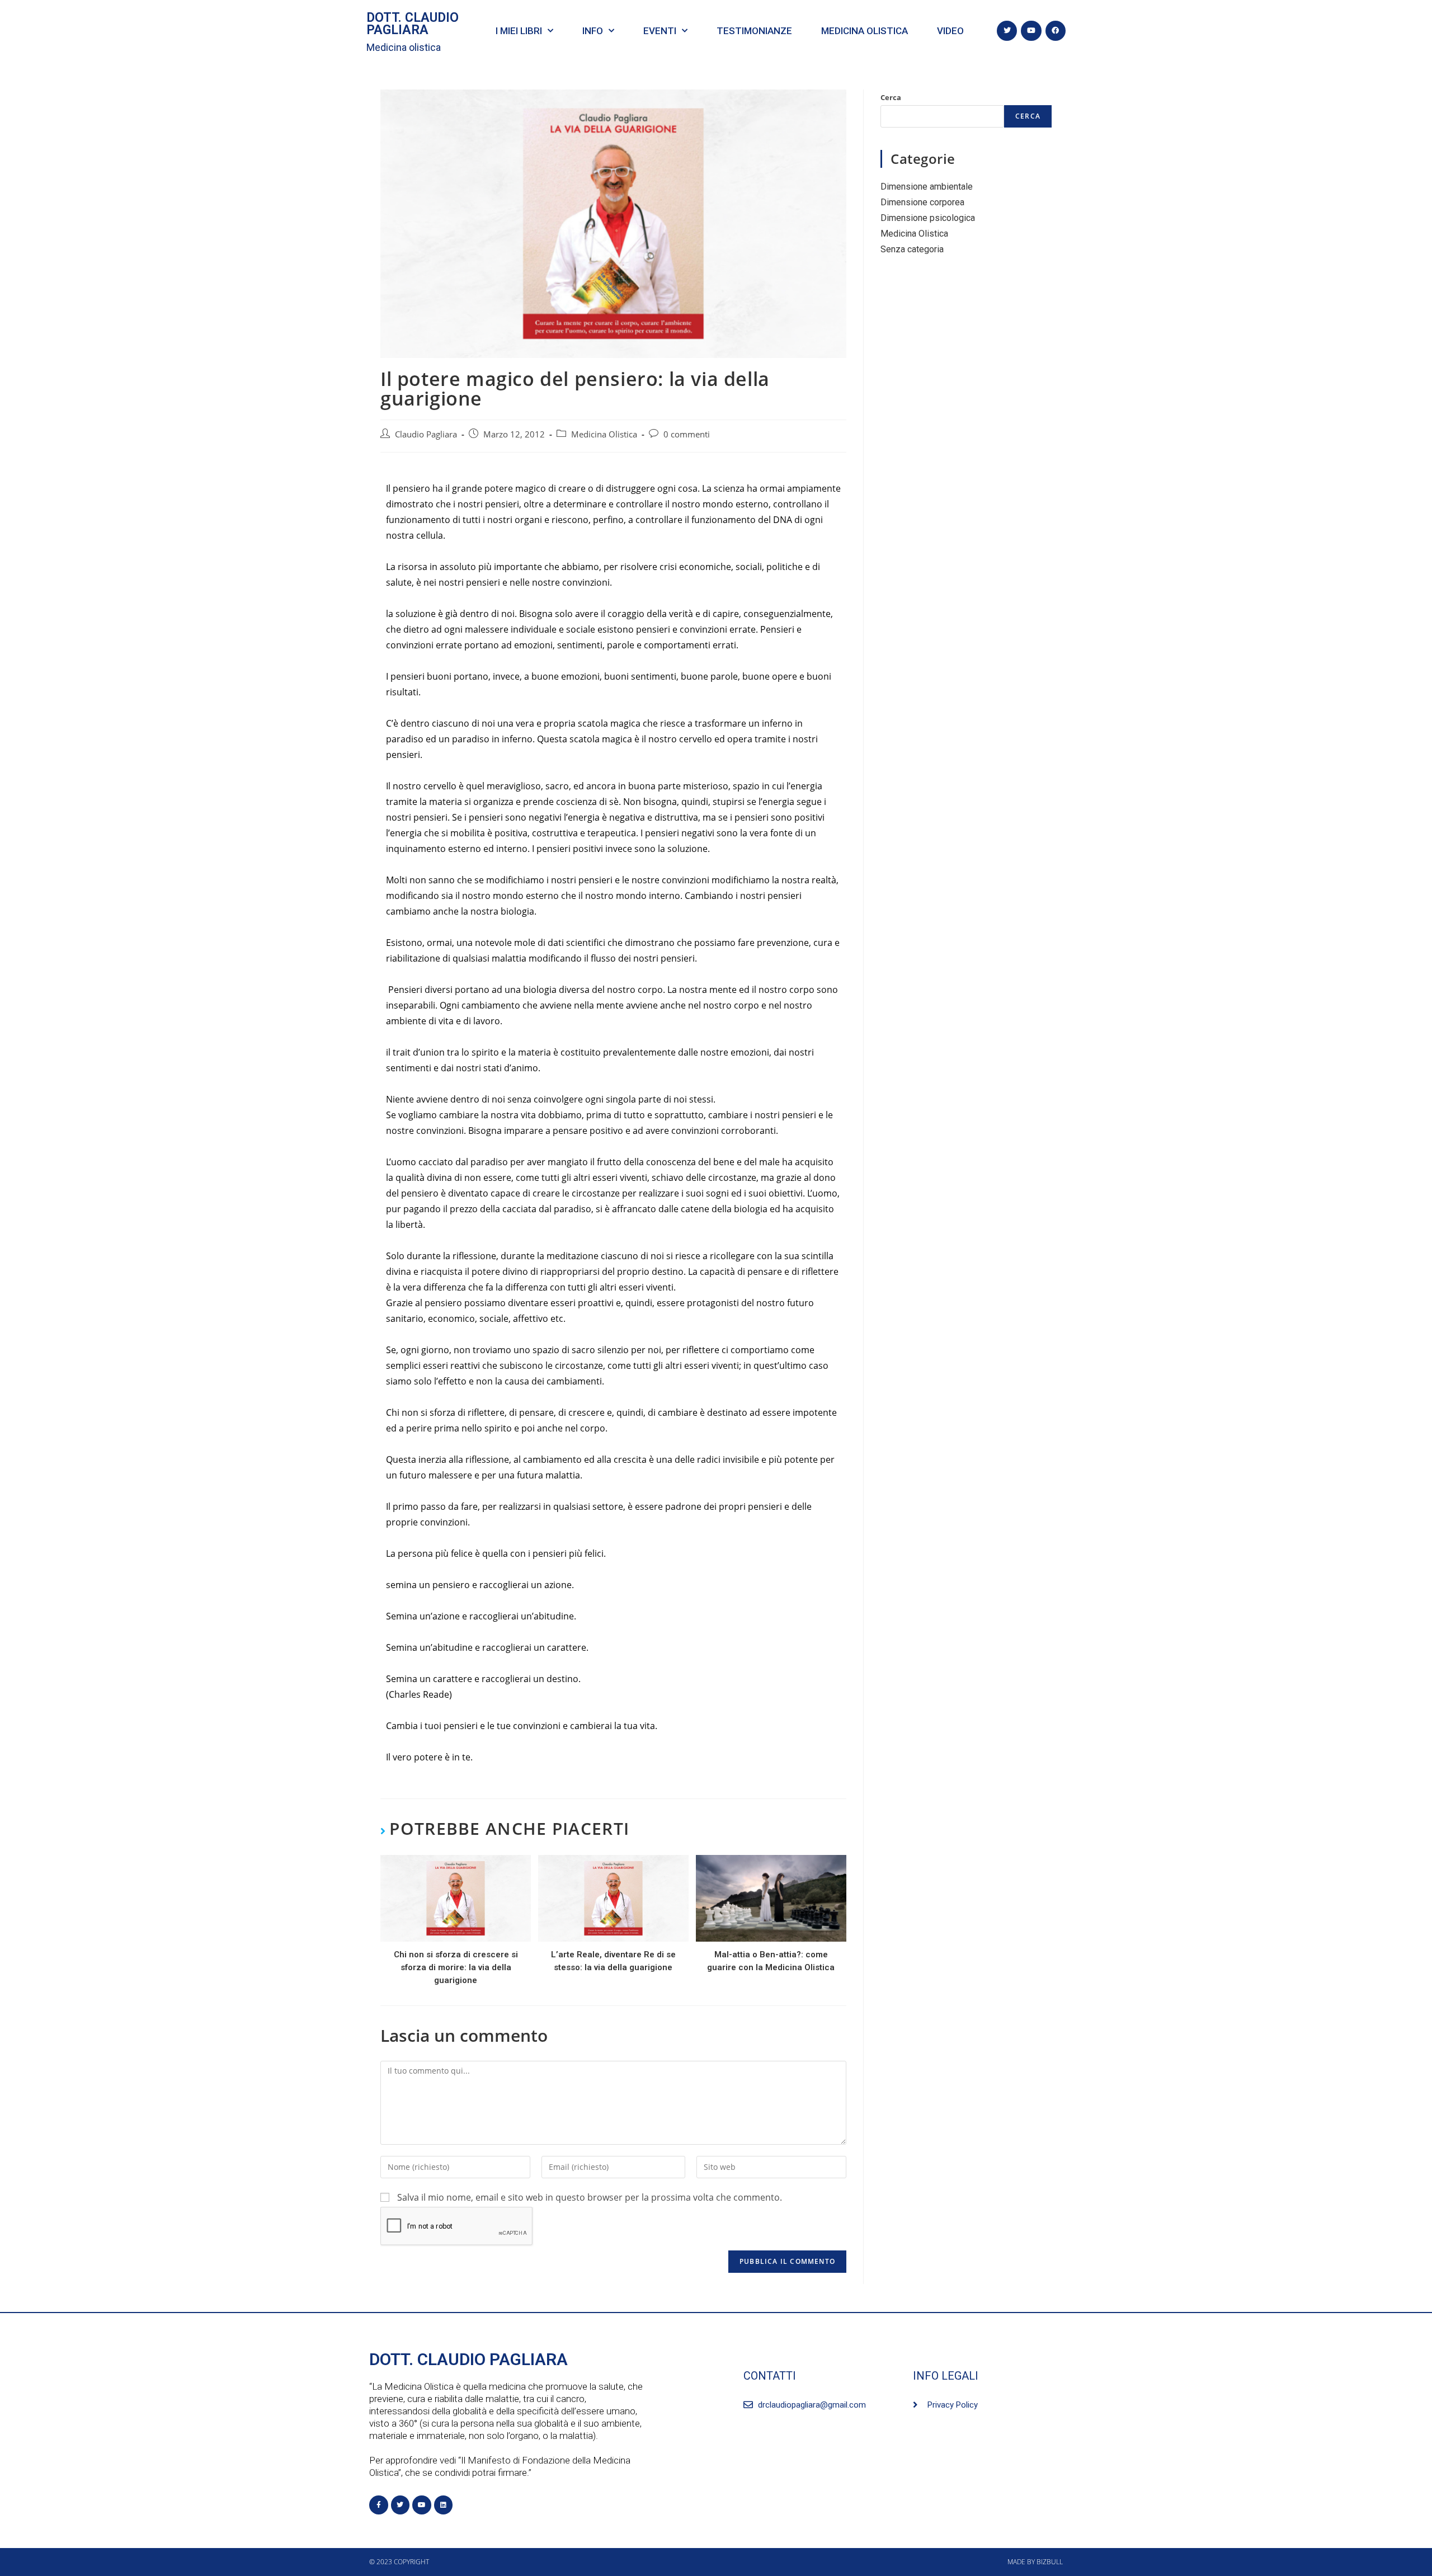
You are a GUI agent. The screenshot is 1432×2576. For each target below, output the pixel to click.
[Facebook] (1056, 31)
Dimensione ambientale (927, 187)
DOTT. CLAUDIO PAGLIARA (413, 24)
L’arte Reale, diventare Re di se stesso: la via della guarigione (613, 1961)
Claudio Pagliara (426, 434)
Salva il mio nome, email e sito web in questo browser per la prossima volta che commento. (590, 2197)
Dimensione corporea (922, 202)
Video (950, 31)
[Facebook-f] (379, 2505)
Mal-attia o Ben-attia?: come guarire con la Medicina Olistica (771, 1961)
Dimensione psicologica (928, 218)
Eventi (660, 31)
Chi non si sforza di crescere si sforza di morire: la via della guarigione (456, 1967)
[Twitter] (1007, 31)
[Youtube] (1031, 31)
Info (593, 31)
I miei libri (519, 31)
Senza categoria (912, 249)
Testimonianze (754, 31)
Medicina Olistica (604, 434)
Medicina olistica (404, 47)
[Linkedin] (444, 2505)
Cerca (891, 97)
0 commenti (687, 434)
